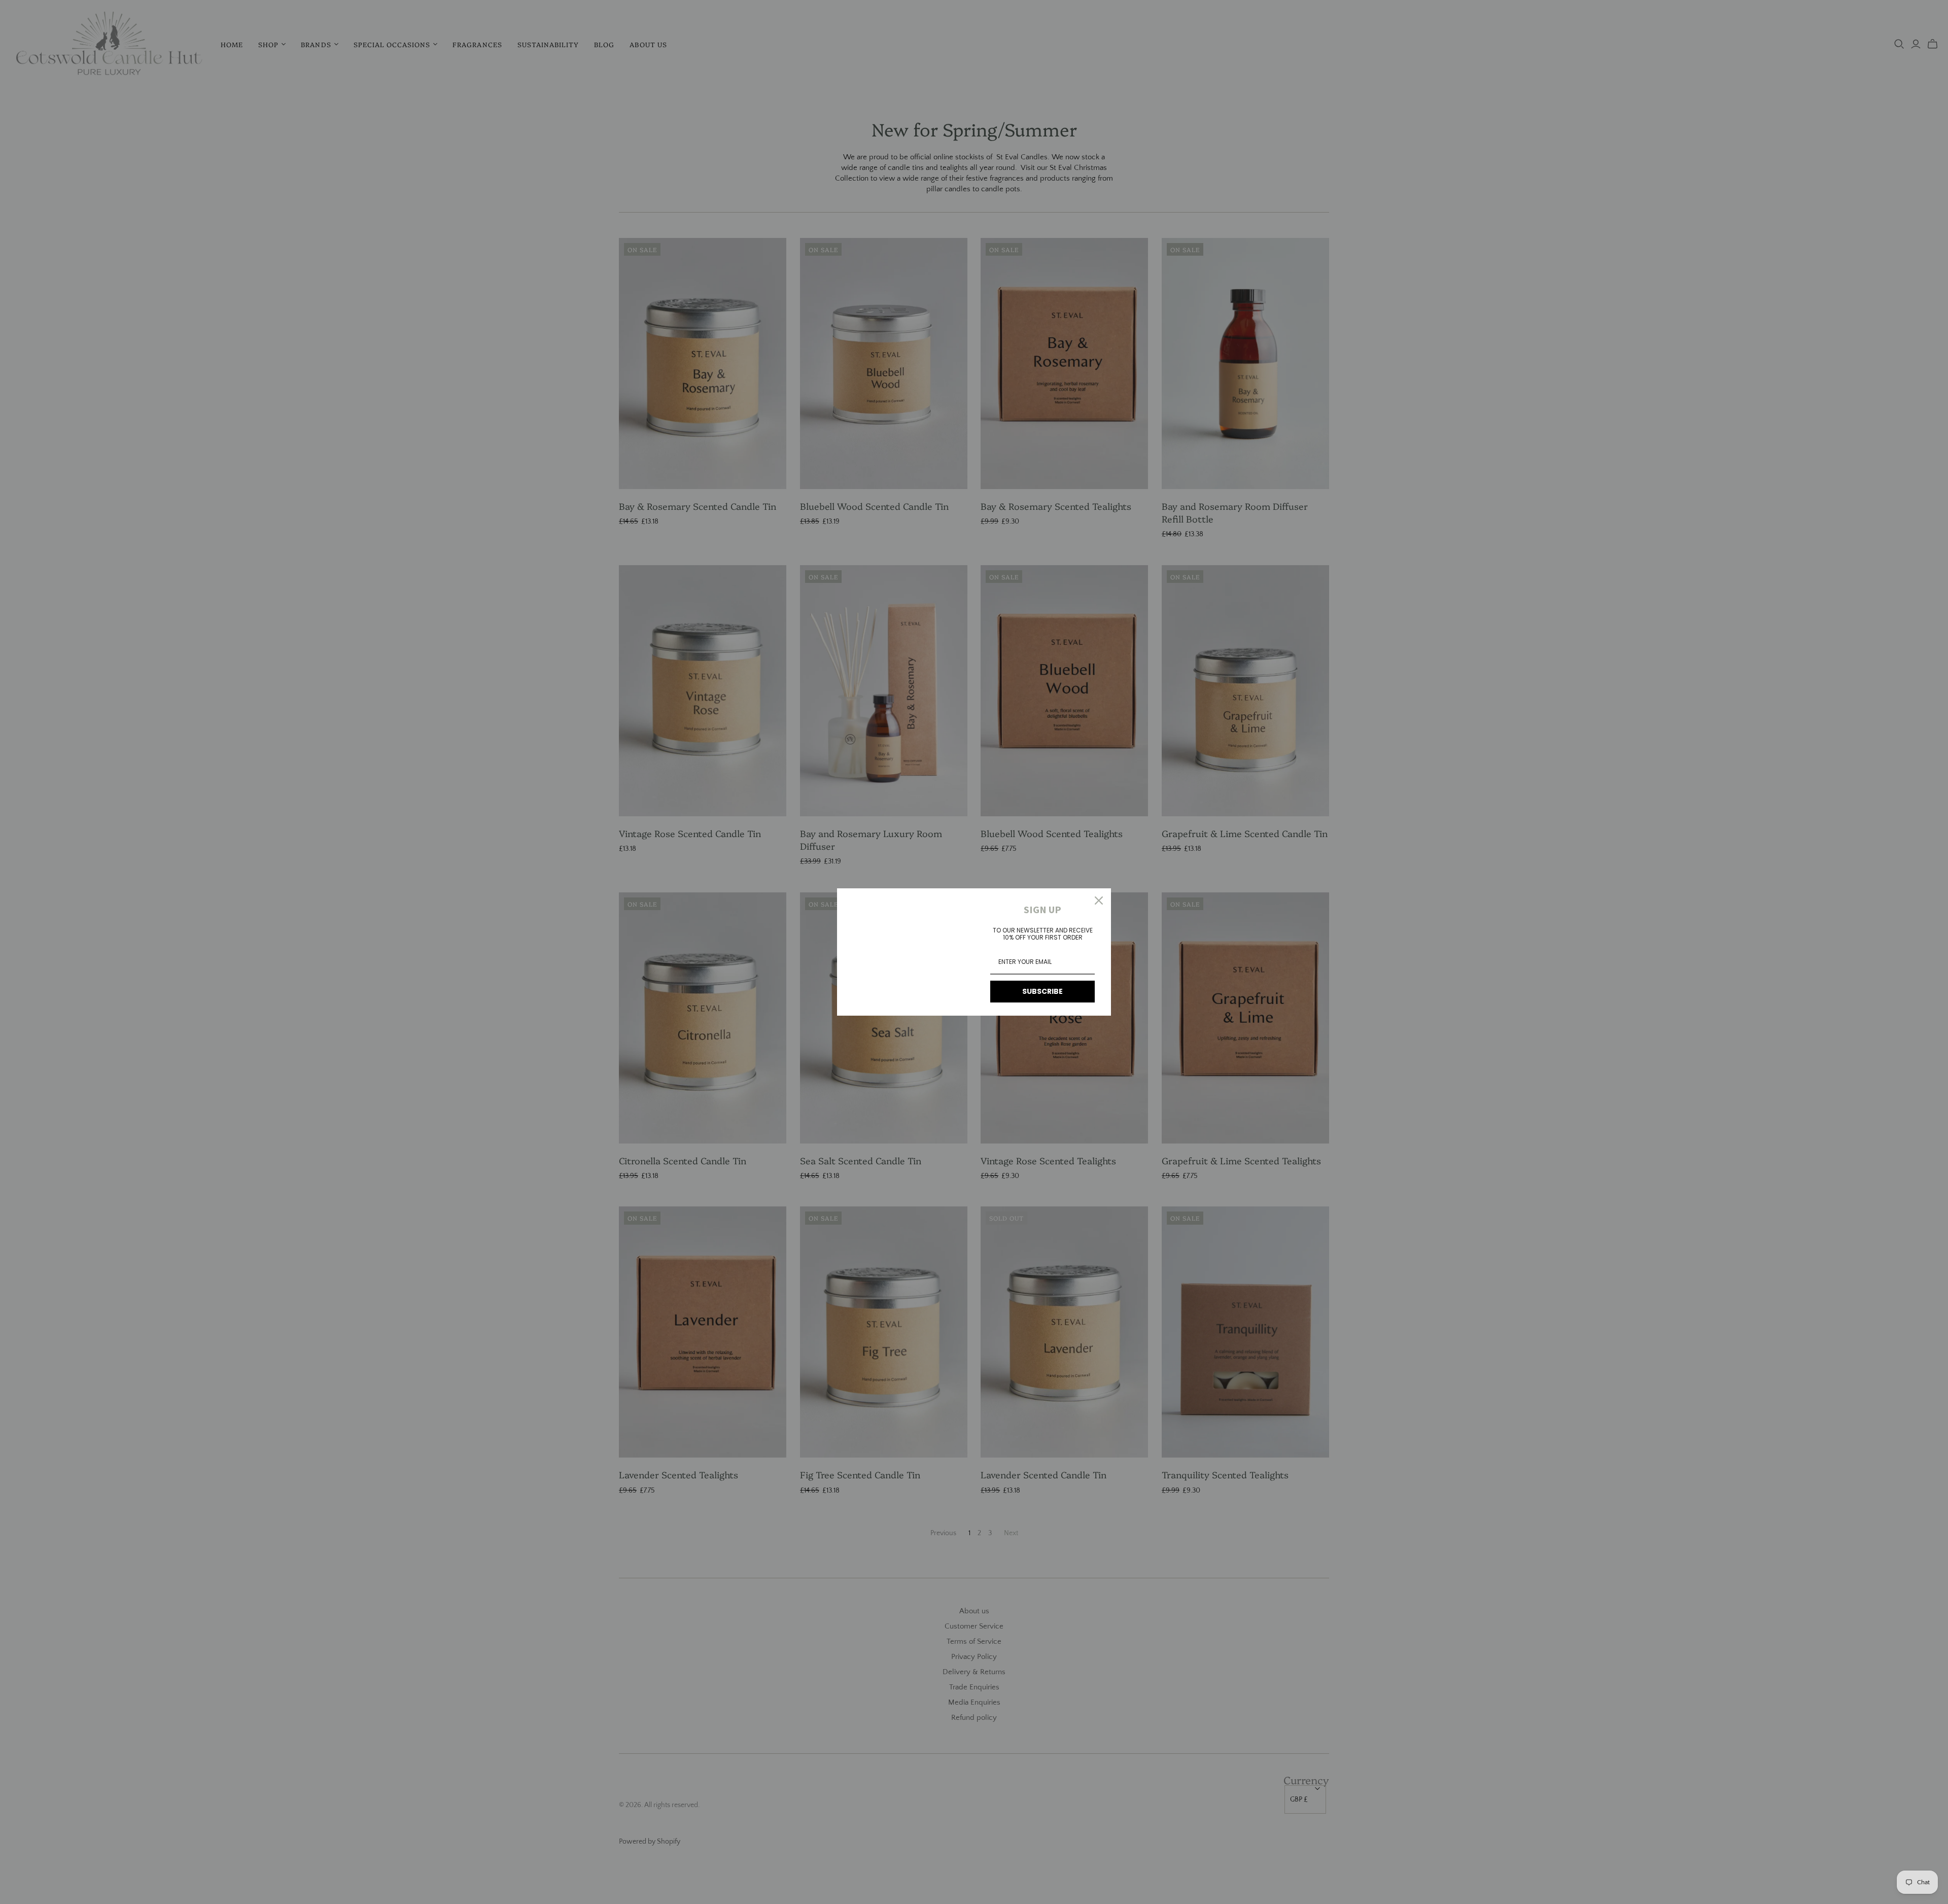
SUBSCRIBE (1042, 991)
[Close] (1099, 901)
